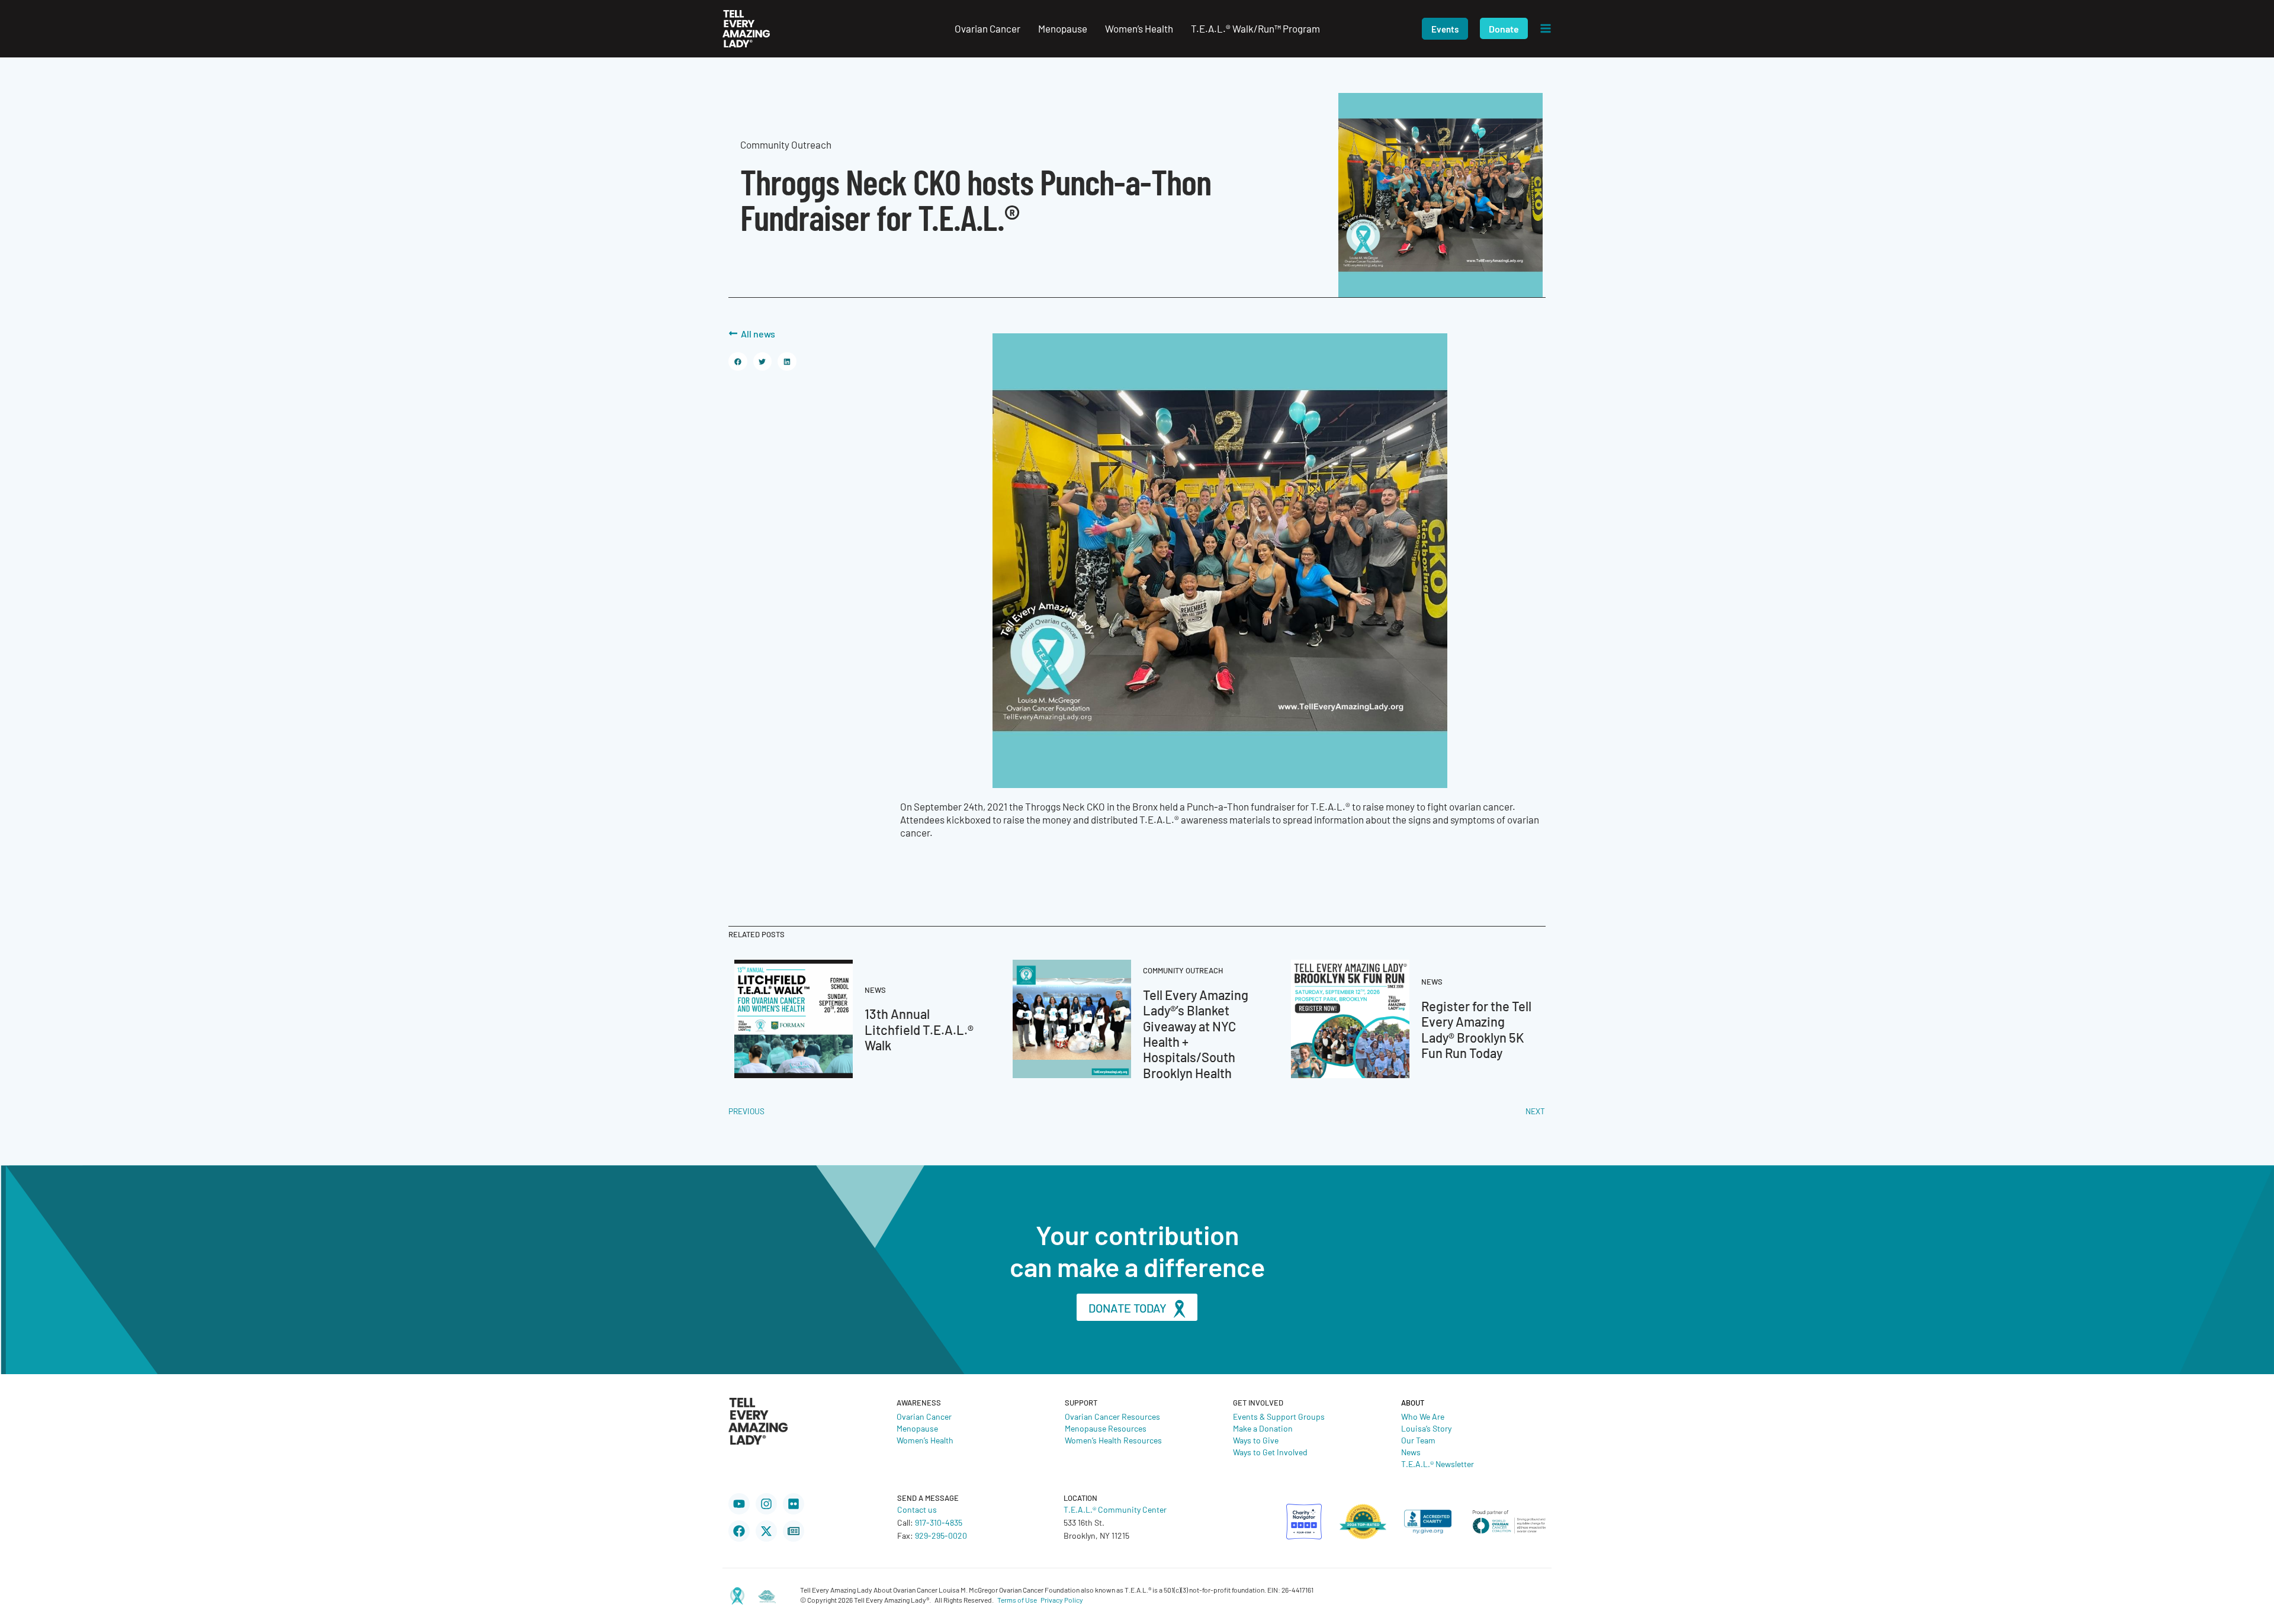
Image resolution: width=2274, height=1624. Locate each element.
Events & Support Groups (1279, 1416)
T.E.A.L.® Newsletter (1438, 1464)
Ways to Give (1256, 1440)
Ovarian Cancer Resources (1112, 1416)
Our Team (1418, 1440)
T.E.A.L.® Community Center (1115, 1509)
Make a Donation (1263, 1428)
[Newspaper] (794, 1531)
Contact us (917, 1509)
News (1411, 1452)
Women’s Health (925, 1440)
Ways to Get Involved (1270, 1452)
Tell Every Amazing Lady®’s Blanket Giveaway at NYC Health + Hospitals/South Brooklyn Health (1196, 1033)
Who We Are (1423, 1416)
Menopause (917, 1428)
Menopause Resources (1106, 1428)
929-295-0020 (941, 1535)
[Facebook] (739, 1531)
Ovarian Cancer (924, 1416)
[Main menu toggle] (1546, 29)
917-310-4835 (939, 1522)
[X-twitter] (766, 1531)
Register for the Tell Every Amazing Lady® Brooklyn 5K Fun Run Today (1476, 1029)
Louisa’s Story (1426, 1428)
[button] (1445, 29)
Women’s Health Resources (1113, 1440)
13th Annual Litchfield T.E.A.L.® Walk (919, 1029)
